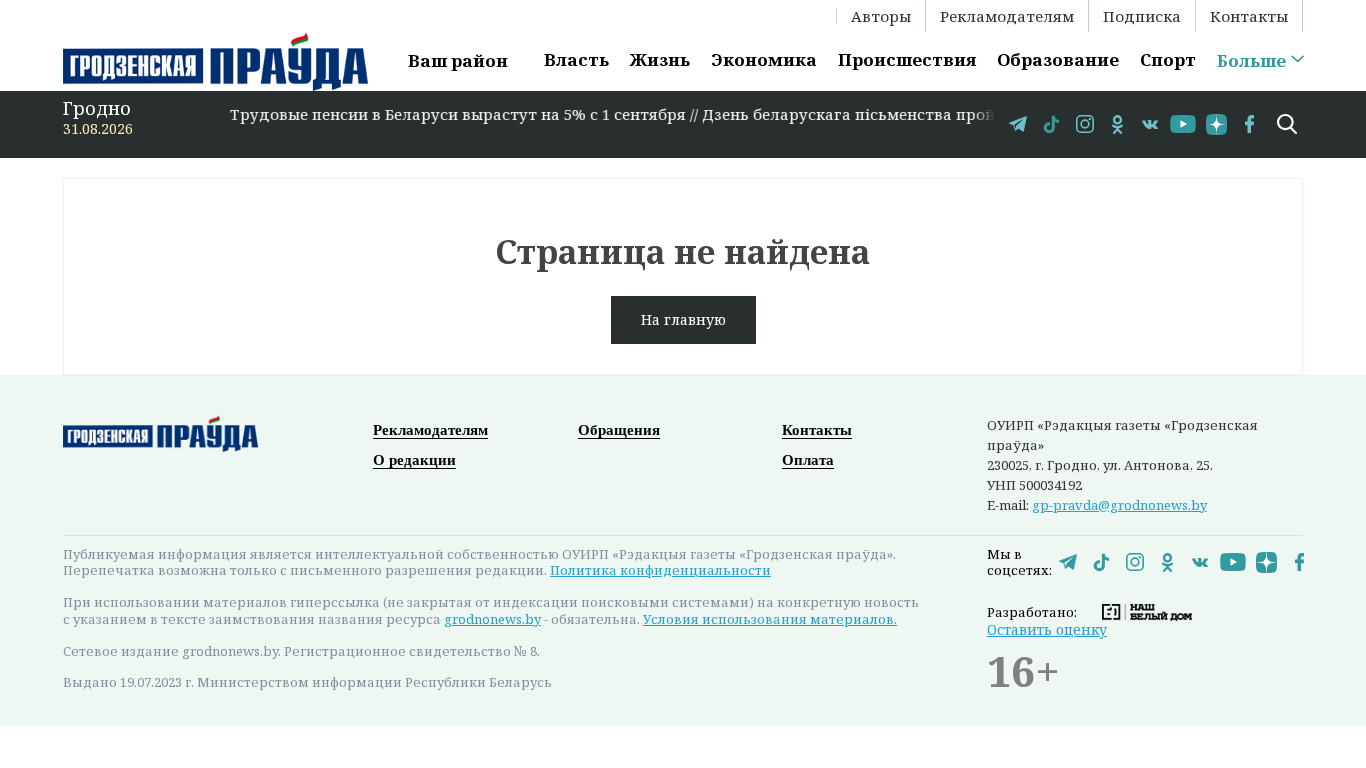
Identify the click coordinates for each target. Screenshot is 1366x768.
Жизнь (660, 59)
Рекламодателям (1007, 16)
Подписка (1142, 16)
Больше (1251, 61)
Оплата (808, 460)
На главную (683, 319)
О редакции (414, 460)
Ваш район (458, 60)
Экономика (764, 59)
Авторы (881, 16)
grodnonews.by (492, 619)
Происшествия (907, 59)
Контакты (1249, 16)
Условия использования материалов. (770, 619)
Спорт (1168, 59)
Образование (1058, 59)
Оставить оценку (1047, 629)
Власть (576, 59)
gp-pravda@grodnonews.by (1119, 505)
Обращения (619, 430)
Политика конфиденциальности (660, 570)
